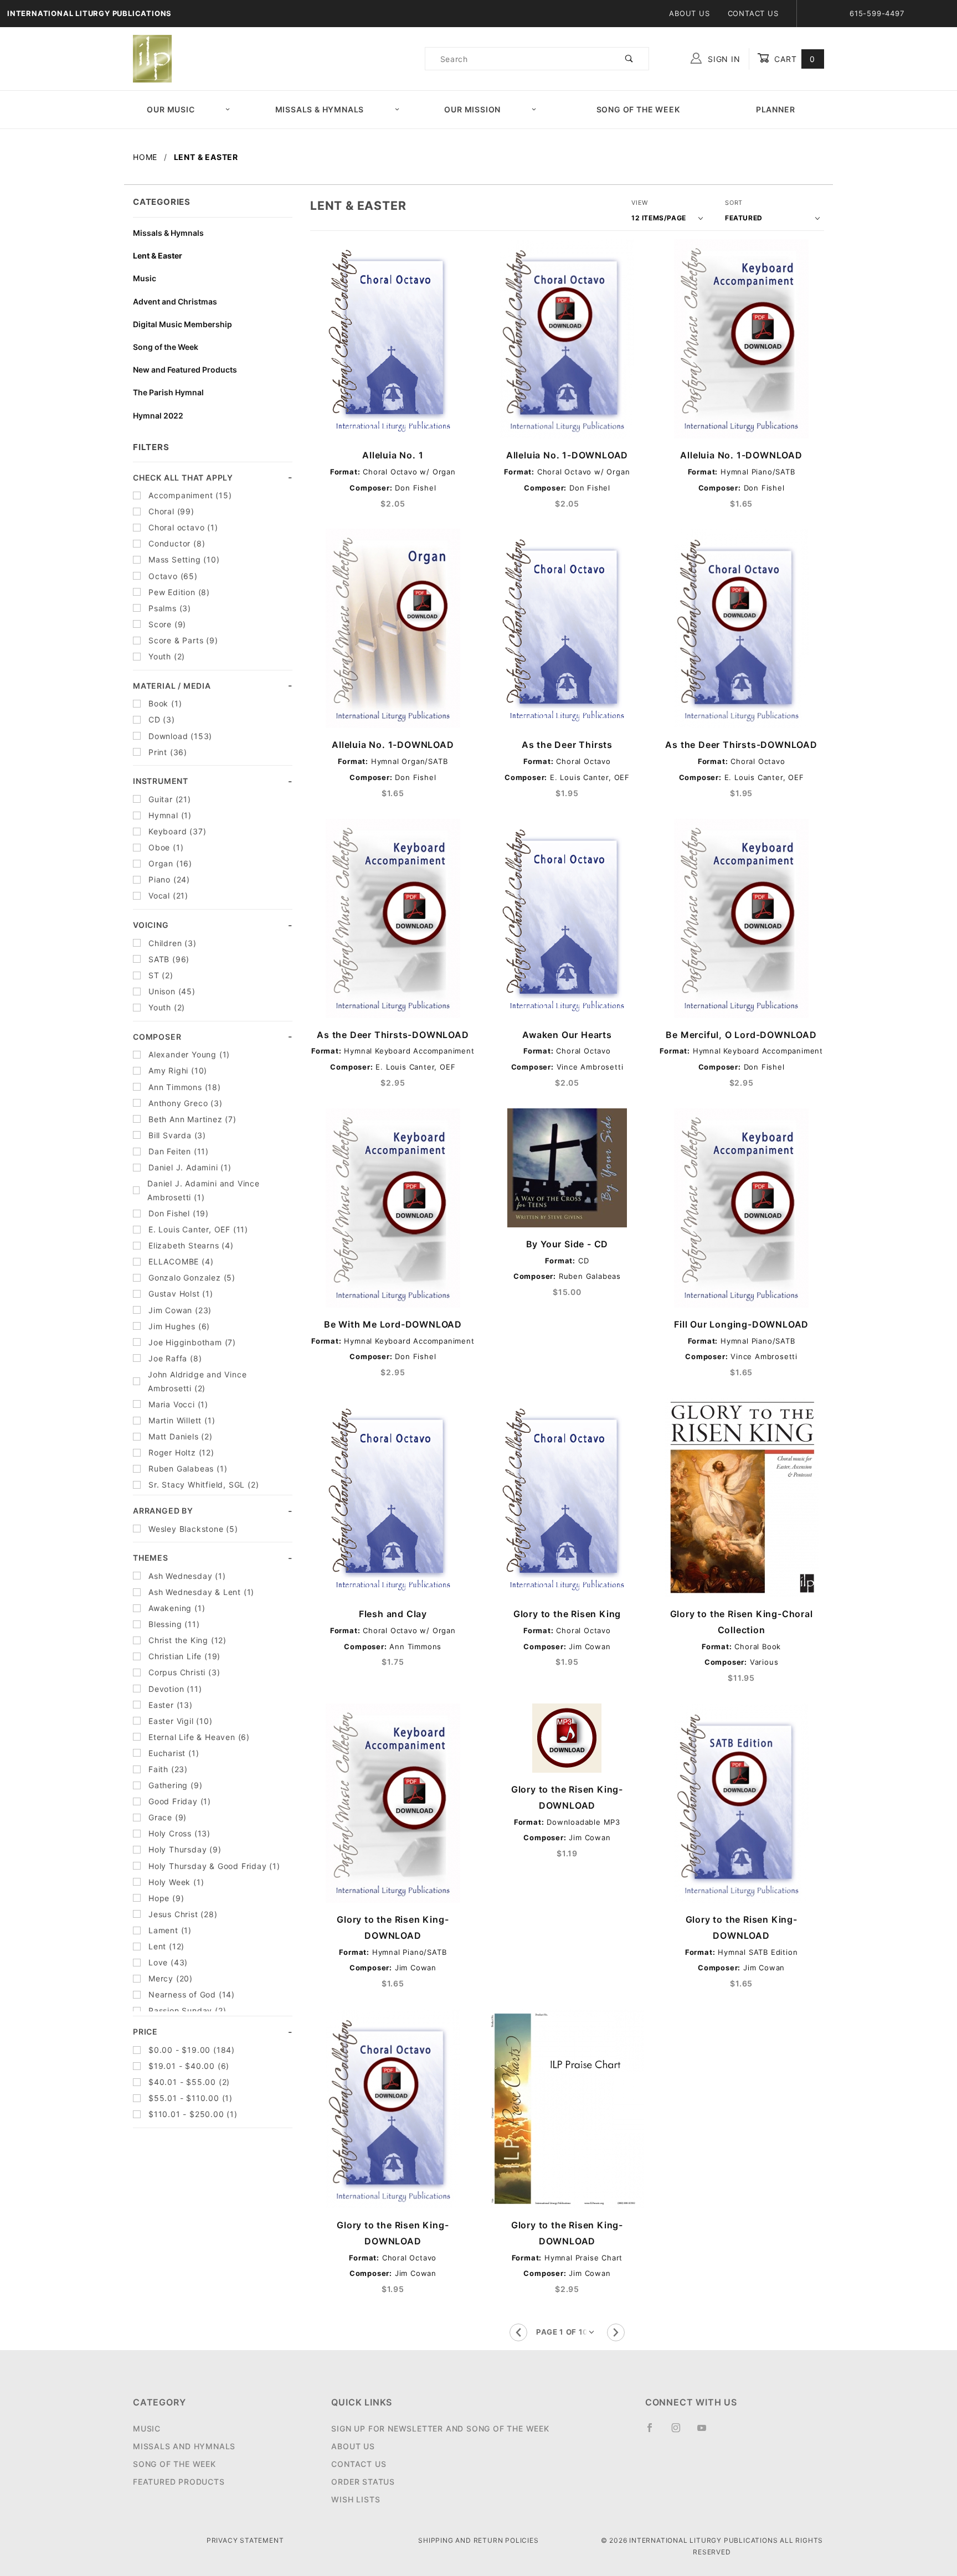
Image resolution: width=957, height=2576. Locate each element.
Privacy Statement (245, 2540)
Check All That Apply (183, 477)
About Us (689, 13)
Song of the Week (638, 109)
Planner (776, 109)
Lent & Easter (158, 255)
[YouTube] (707, 2432)
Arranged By (163, 1511)
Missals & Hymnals (320, 109)
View (640, 203)
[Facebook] (654, 2432)
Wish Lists (356, 2499)
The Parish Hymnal (168, 392)
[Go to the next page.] (616, 2332)
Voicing (151, 925)
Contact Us (753, 13)
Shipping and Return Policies (478, 2540)
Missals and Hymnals (184, 2446)
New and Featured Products (185, 370)
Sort (734, 203)
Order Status (363, 2482)
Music (145, 278)
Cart (793, 59)
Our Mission (472, 109)
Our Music (171, 109)
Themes (151, 1558)
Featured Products (179, 2482)
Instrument (161, 781)
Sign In (722, 59)
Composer (157, 1037)
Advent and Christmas (175, 301)
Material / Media (172, 686)
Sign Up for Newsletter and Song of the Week (440, 2428)
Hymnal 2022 (158, 415)
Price (145, 2032)
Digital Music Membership (182, 324)
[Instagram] (681, 2432)
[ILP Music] (152, 58)
